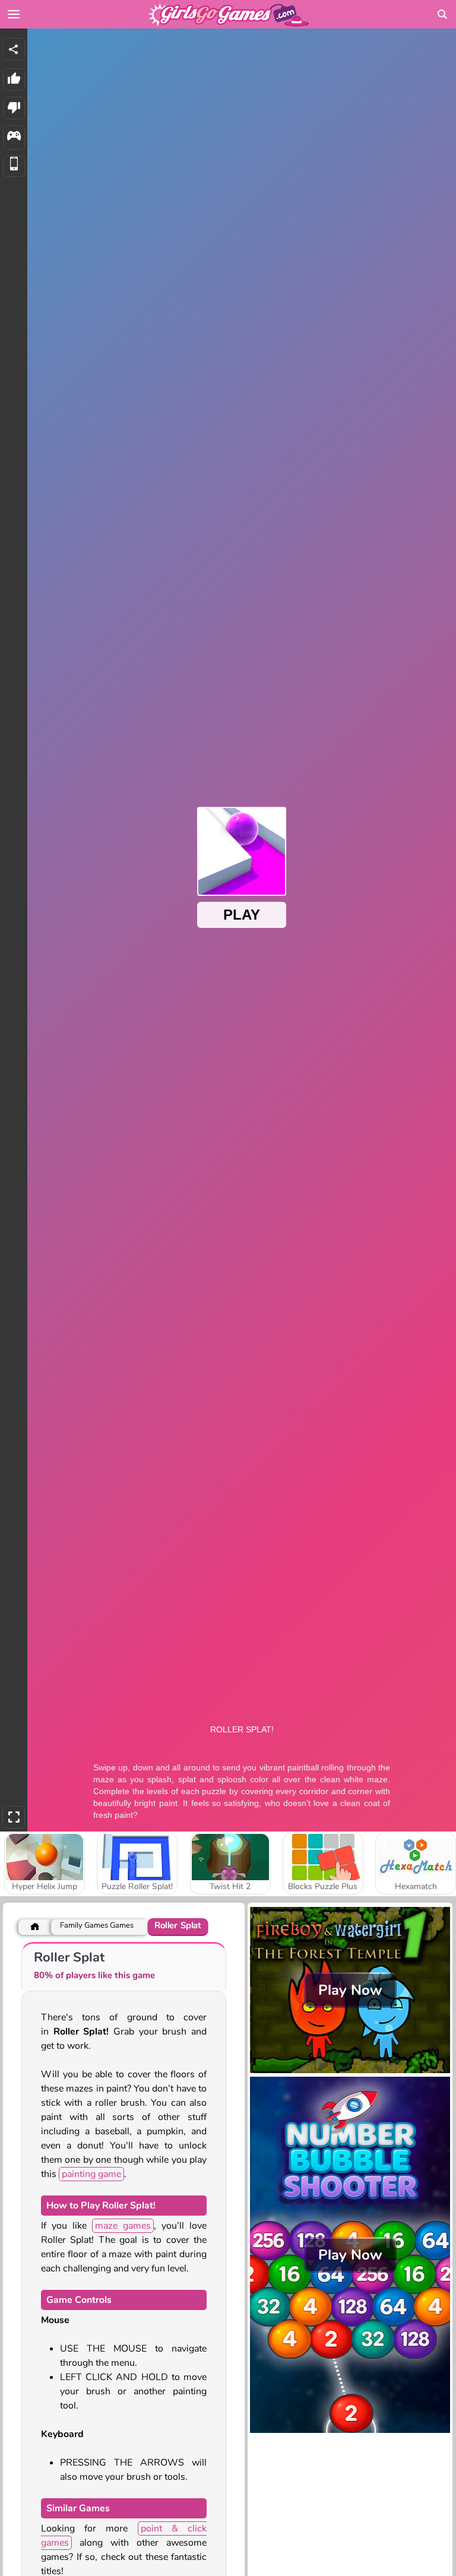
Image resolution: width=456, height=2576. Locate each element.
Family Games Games (97, 1926)
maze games (123, 2226)
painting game (91, 2174)
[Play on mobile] (14, 167)
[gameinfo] (14, 137)
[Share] (14, 49)
